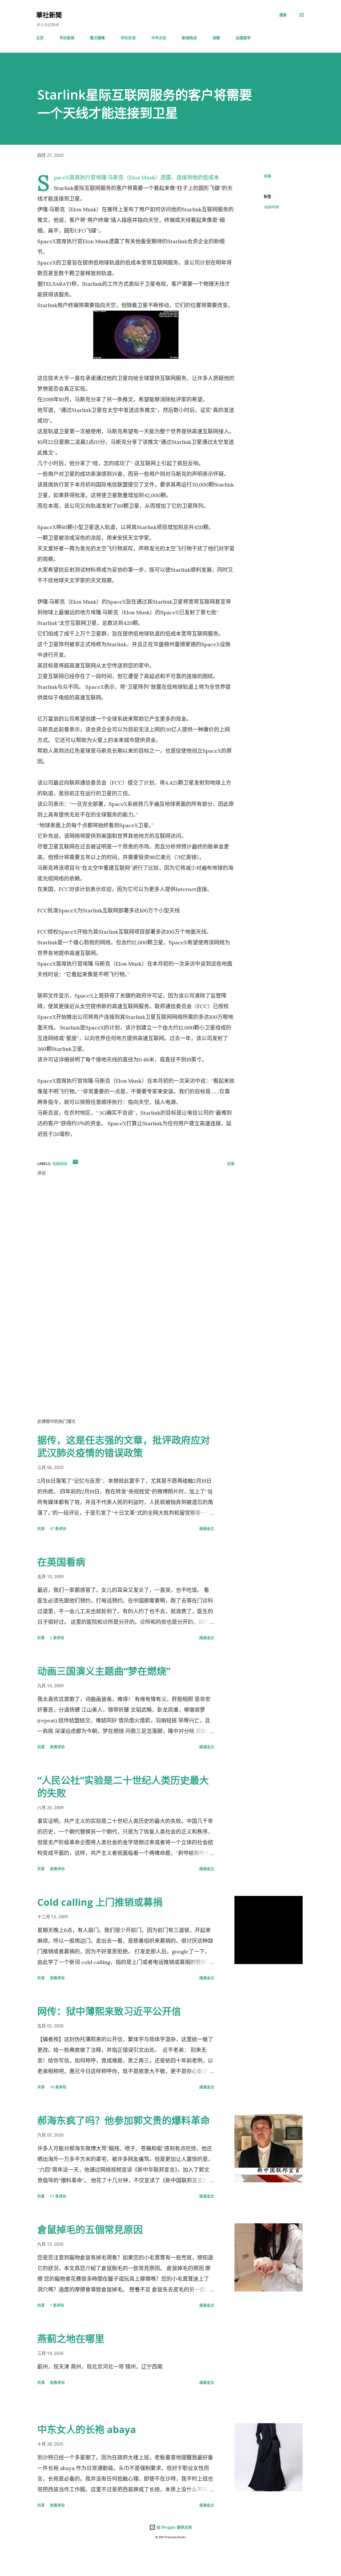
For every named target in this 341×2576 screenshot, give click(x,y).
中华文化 (159, 38)
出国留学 (243, 38)
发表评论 (57, 1747)
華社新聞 (49, 15)
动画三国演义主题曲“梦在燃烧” (104, 1671)
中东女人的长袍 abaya (87, 2429)
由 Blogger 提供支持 (174, 2527)
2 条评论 (57, 1638)
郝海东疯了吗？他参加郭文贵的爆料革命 (124, 2120)
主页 (40, 38)
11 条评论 (58, 2196)
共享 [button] (267, 176)
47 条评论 (58, 1528)
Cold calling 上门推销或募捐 (100, 1902)
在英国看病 (61, 1562)
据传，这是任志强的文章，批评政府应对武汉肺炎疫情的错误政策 (124, 1447)
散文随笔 (98, 38)
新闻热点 (189, 38)
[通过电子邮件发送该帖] (75, 1164)
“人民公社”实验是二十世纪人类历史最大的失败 (123, 1787)
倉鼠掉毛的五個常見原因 (90, 2230)
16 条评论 (58, 2087)
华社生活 (128, 38)
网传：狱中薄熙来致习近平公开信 (109, 2011)
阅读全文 (207, 1528)
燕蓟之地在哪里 (71, 2339)
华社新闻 (67, 38)
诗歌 (216, 38)
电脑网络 (271, 207)
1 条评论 (57, 2305)
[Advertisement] (127, 1352)
